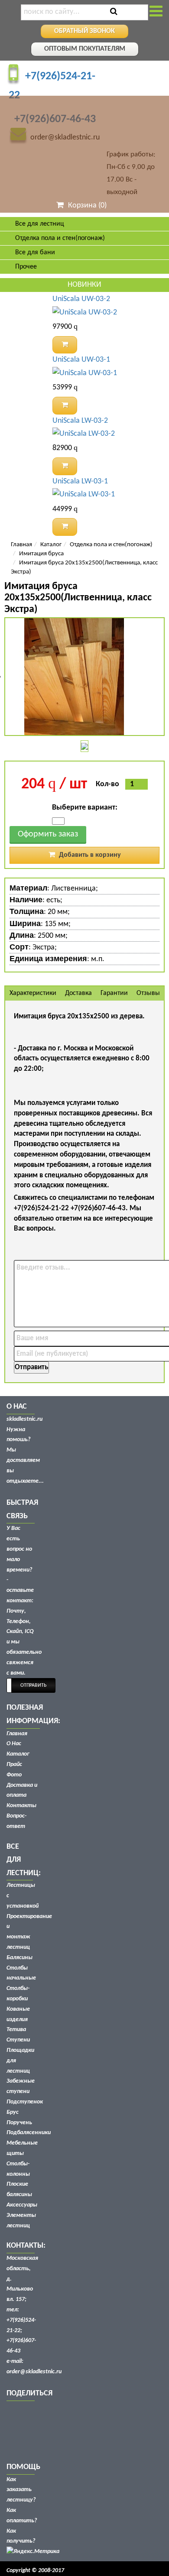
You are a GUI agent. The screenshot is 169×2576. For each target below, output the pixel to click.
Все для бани (35, 253)
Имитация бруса (41, 554)
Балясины (19, 1958)
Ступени (18, 2040)
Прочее (26, 267)
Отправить (31, 1367)
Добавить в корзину (89, 855)
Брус (13, 2112)
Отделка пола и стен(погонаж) (111, 545)
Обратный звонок (84, 31)
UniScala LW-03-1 (80, 481)
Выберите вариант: (85, 808)
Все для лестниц (40, 224)
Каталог (51, 545)
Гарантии (114, 993)
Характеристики (33, 993)
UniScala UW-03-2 (81, 299)
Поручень (19, 2123)
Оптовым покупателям (85, 49)
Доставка (78, 993)
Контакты (21, 1806)
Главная (21, 545)
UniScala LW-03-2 (80, 421)
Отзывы (148, 993)
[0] (58, 821)
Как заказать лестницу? (21, 2490)
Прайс (14, 1764)
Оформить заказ (48, 834)
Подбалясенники (29, 2133)
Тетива (16, 2030)
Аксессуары (22, 2205)
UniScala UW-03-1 (81, 360)
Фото (14, 1775)
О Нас (14, 1744)
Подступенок (25, 2102)
